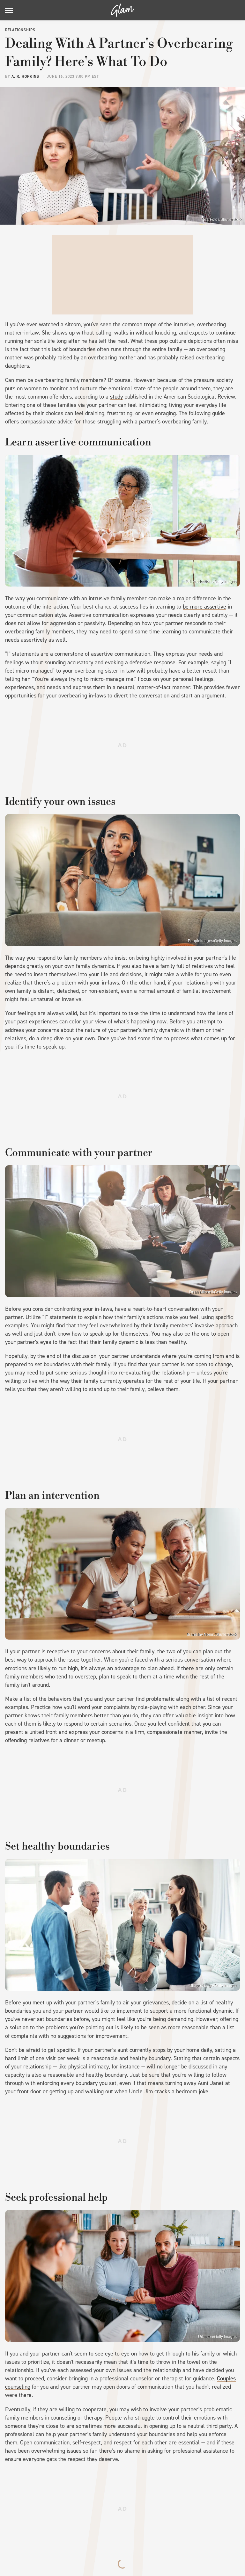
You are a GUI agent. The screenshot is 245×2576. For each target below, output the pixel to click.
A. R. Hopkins (25, 76)
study (116, 397)
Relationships (20, 30)
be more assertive (204, 607)
